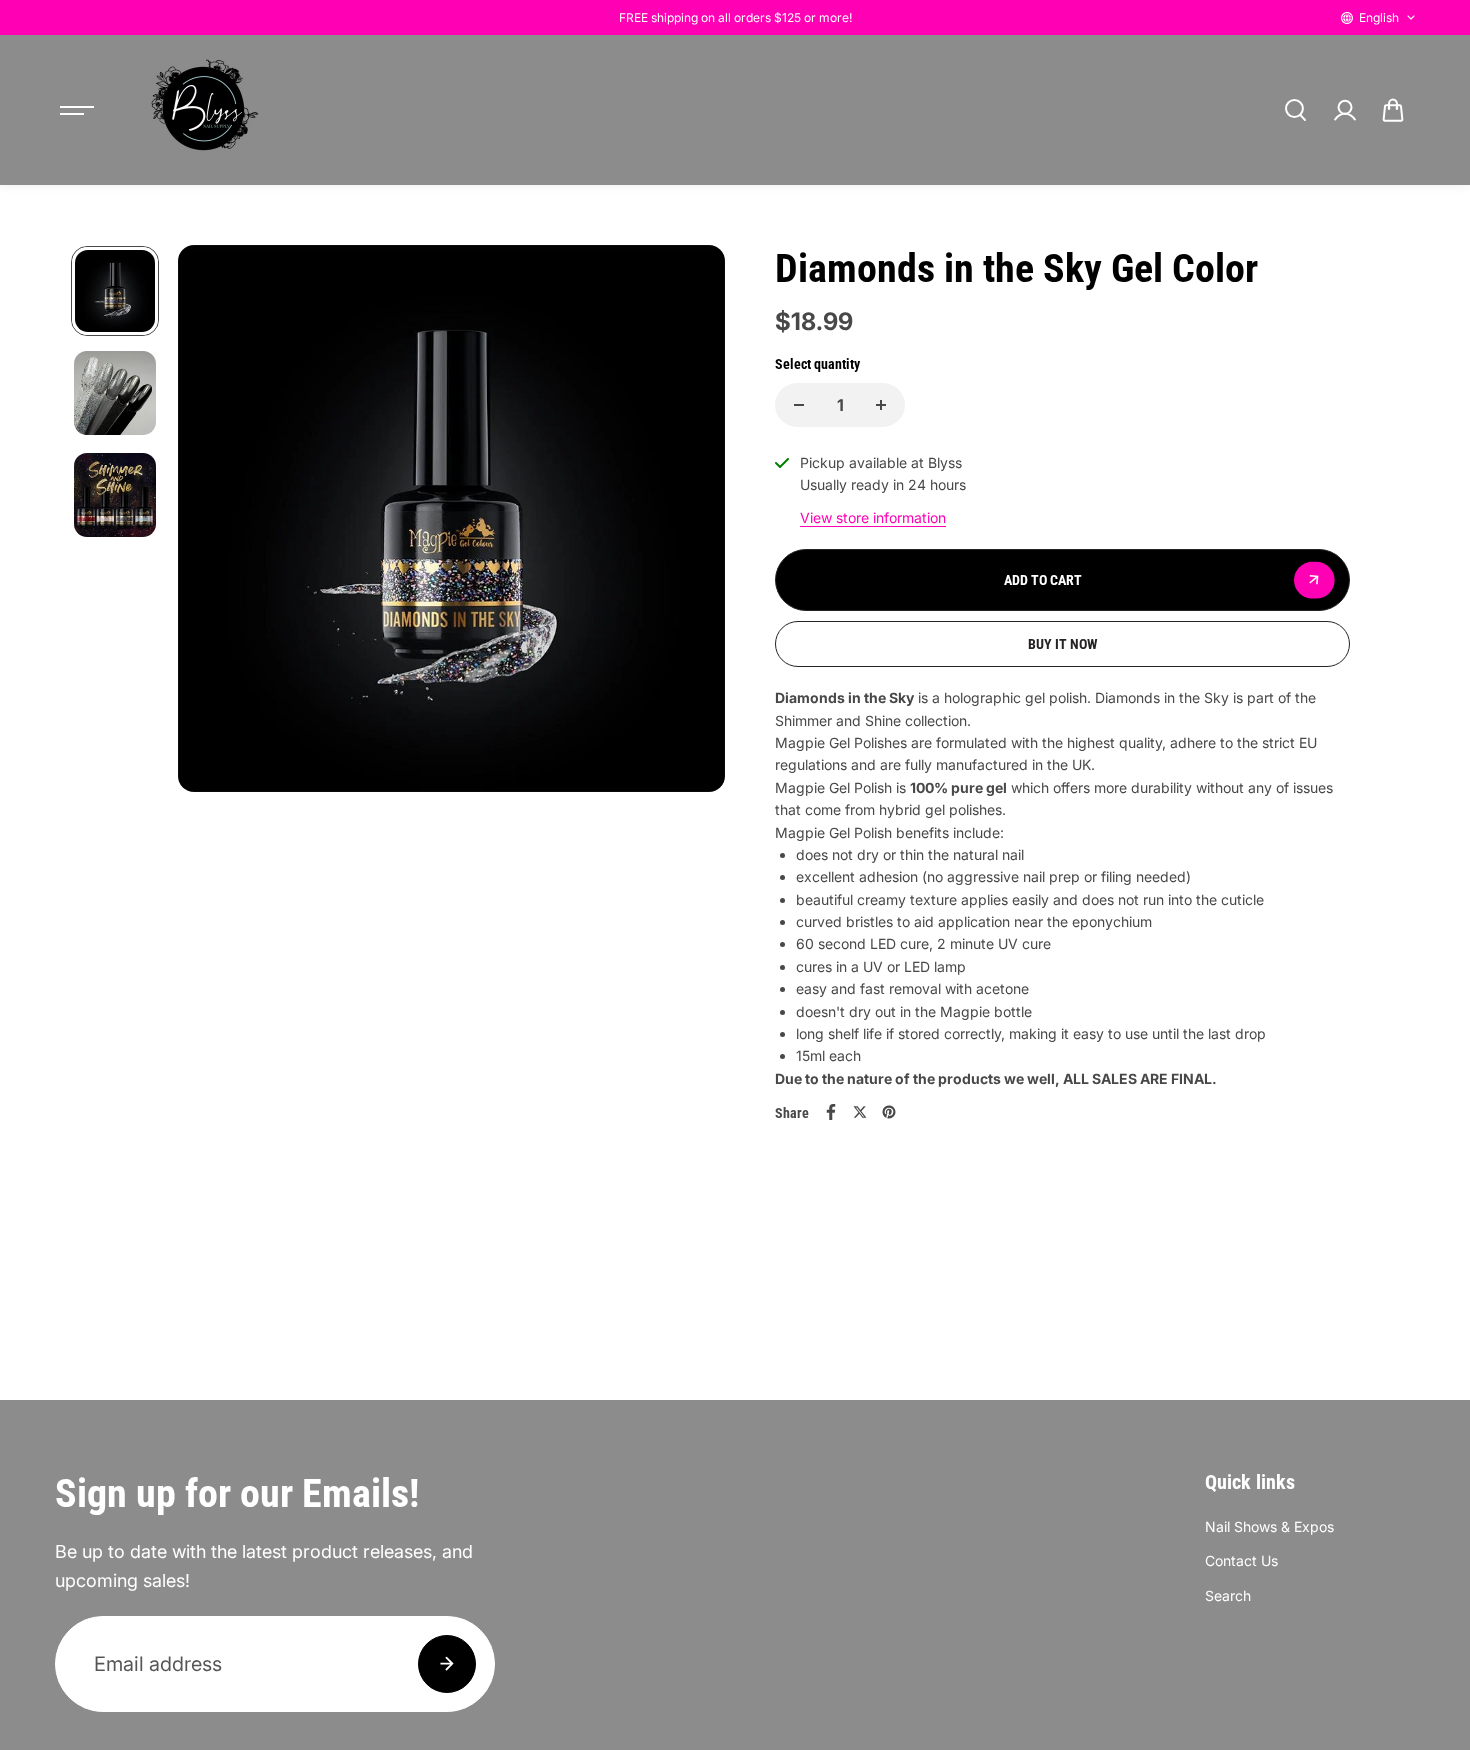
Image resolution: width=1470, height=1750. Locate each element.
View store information (873, 517)
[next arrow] (686, 590)
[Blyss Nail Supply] (204, 110)
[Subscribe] (447, 1664)
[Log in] (1344, 110)
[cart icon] (1393, 110)
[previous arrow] (217, 590)
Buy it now (1063, 644)
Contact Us (1241, 1560)
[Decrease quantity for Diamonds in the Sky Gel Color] (799, 405)
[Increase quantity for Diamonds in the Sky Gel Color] (881, 405)
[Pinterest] (889, 1112)
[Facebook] (831, 1112)
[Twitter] (860, 1112)
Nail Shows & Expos (1269, 1526)
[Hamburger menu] (77, 110)
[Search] (1295, 110)
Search (1228, 1595)
